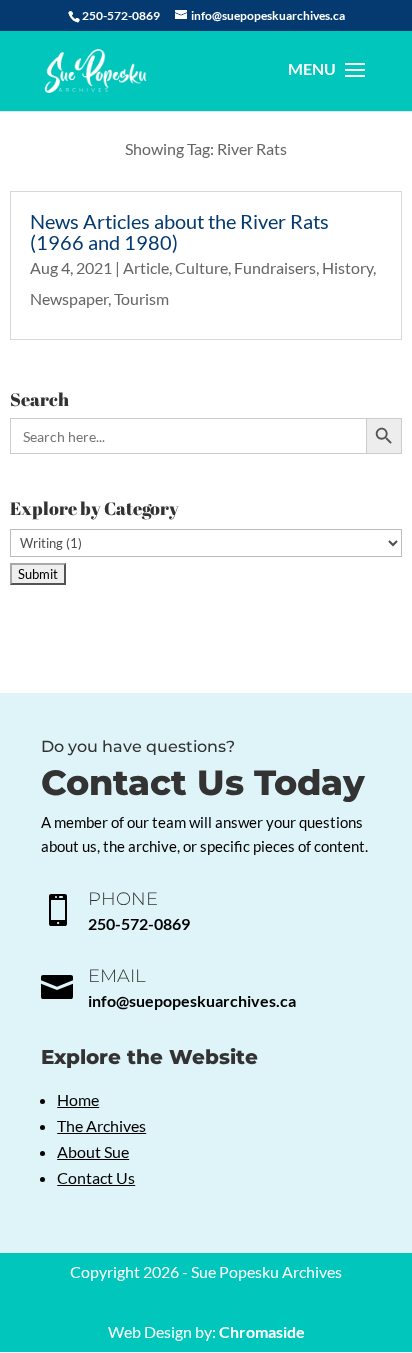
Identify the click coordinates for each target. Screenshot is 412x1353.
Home (78, 1099)
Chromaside (262, 1331)
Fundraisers (275, 267)
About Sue (93, 1151)
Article (146, 267)
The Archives (101, 1125)
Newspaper (69, 298)
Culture (201, 267)
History (347, 267)
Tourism (141, 298)
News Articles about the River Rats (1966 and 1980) (179, 231)
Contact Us (96, 1177)
